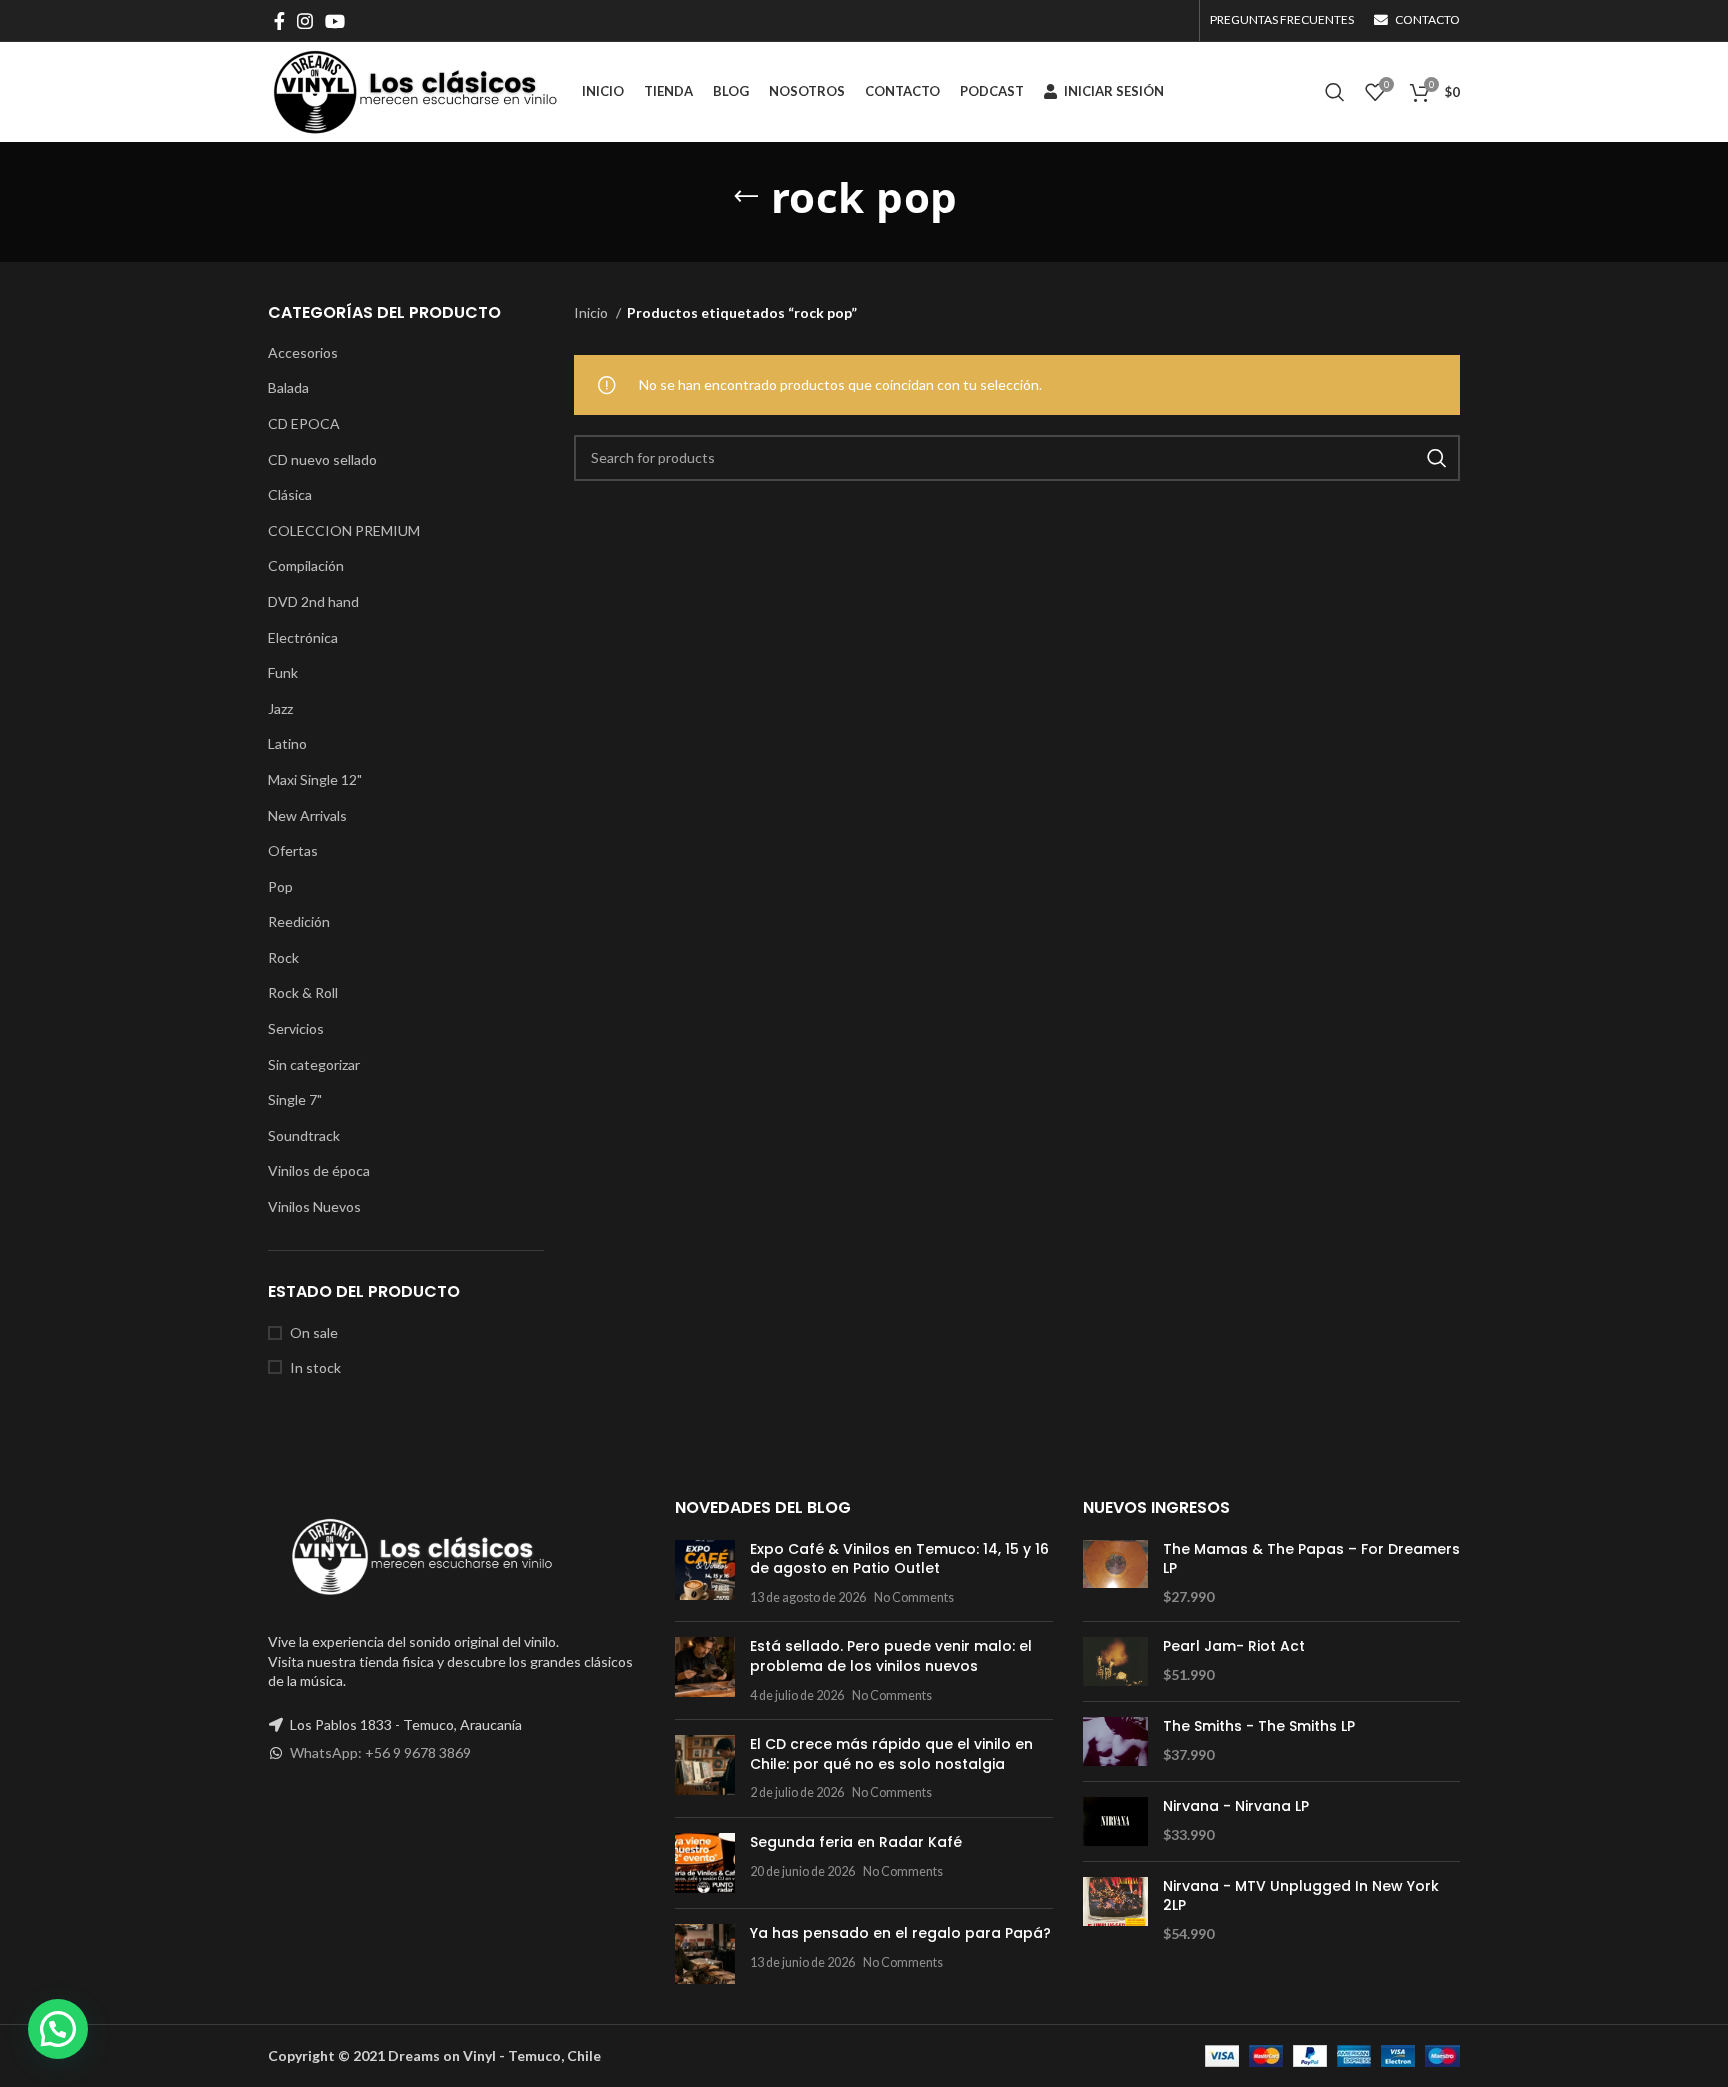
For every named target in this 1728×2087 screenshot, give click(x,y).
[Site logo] (415, 90)
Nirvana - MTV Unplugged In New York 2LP (1301, 1896)
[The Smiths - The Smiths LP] (1115, 1741)
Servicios (296, 1028)
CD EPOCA (304, 423)
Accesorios (303, 352)
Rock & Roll (303, 992)
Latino (287, 743)
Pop (280, 886)
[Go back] (746, 197)
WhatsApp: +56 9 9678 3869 (380, 1752)
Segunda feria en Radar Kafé (856, 1842)
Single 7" (295, 1099)
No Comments (914, 1597)
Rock (283, 957)
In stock (315, 1367)
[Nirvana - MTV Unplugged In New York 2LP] (1115, 1910)
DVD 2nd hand (313, 601)
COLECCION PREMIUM (344, 530)
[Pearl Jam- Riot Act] (1115, 1661)
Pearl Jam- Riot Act (1234, 1646)
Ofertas (293, 850)
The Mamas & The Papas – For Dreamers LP (1311, 1559)
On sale (314, 1332)
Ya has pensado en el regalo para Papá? (900, 1933)
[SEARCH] (1437, 458)
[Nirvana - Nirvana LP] (1115, 1821)
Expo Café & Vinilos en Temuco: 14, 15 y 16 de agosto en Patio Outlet (899, 1559)
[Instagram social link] (305, 21)
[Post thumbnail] (705, 1573)
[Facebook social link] (279, 21)
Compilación (306, 565)
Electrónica (303, 637)
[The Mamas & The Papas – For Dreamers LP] (1115, 1573)
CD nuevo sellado (322, 459)
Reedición (299, 921)
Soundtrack (304, 1135)
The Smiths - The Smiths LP (1259, 1726)
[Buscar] (1335, 92)
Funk (283, 672)
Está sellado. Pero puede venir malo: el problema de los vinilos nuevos (891, 1656)
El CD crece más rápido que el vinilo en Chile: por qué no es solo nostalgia (891, 1754)
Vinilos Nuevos (314, 1206)
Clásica (290, 494)
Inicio (592, 312)
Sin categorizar (314, 1064)
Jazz (280, 708)
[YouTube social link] (335, 21)
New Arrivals (307, 815)
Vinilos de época (319, 1170)
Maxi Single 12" (315, 779)
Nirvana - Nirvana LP (1236, 1806)
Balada (288, 387)
